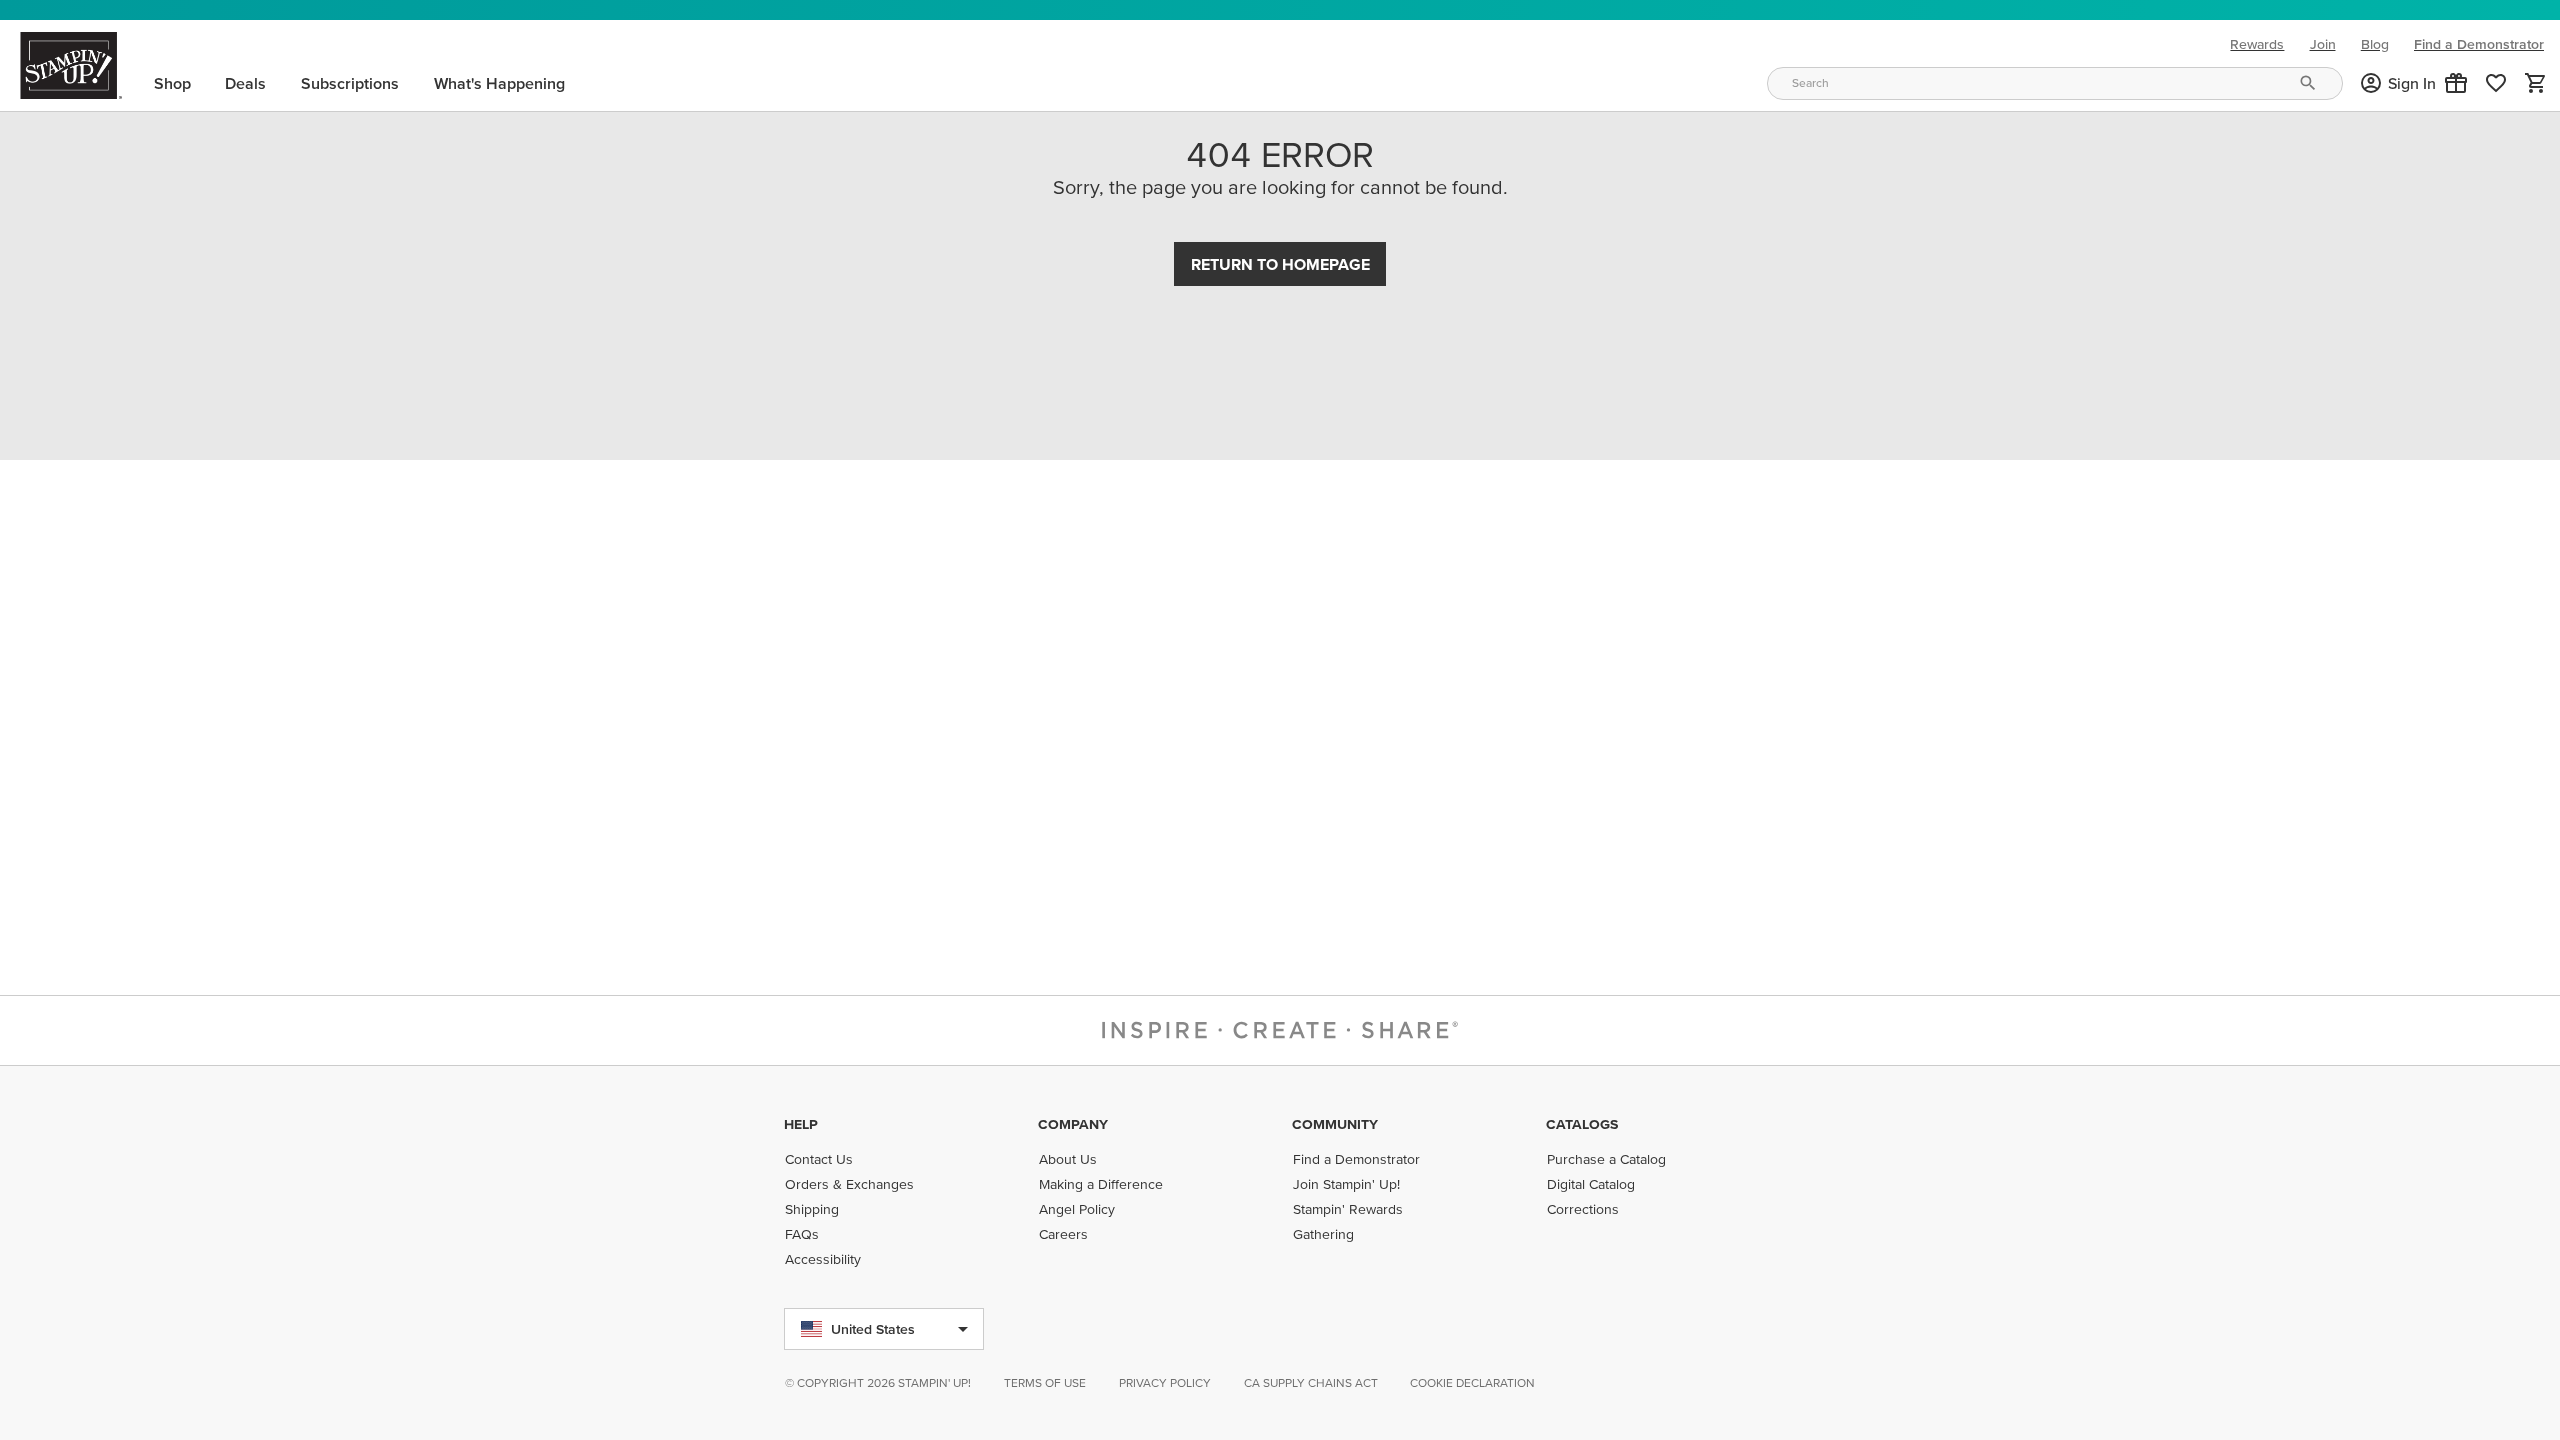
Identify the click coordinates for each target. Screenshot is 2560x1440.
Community (1335, 1124)
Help (801, 1124)
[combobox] (2055, 83)
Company (1073, 1124)
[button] (2456, 83)
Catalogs (1582, 1124)
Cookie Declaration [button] (1472, 1382)
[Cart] (2536, 83)
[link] (2496, 83)
